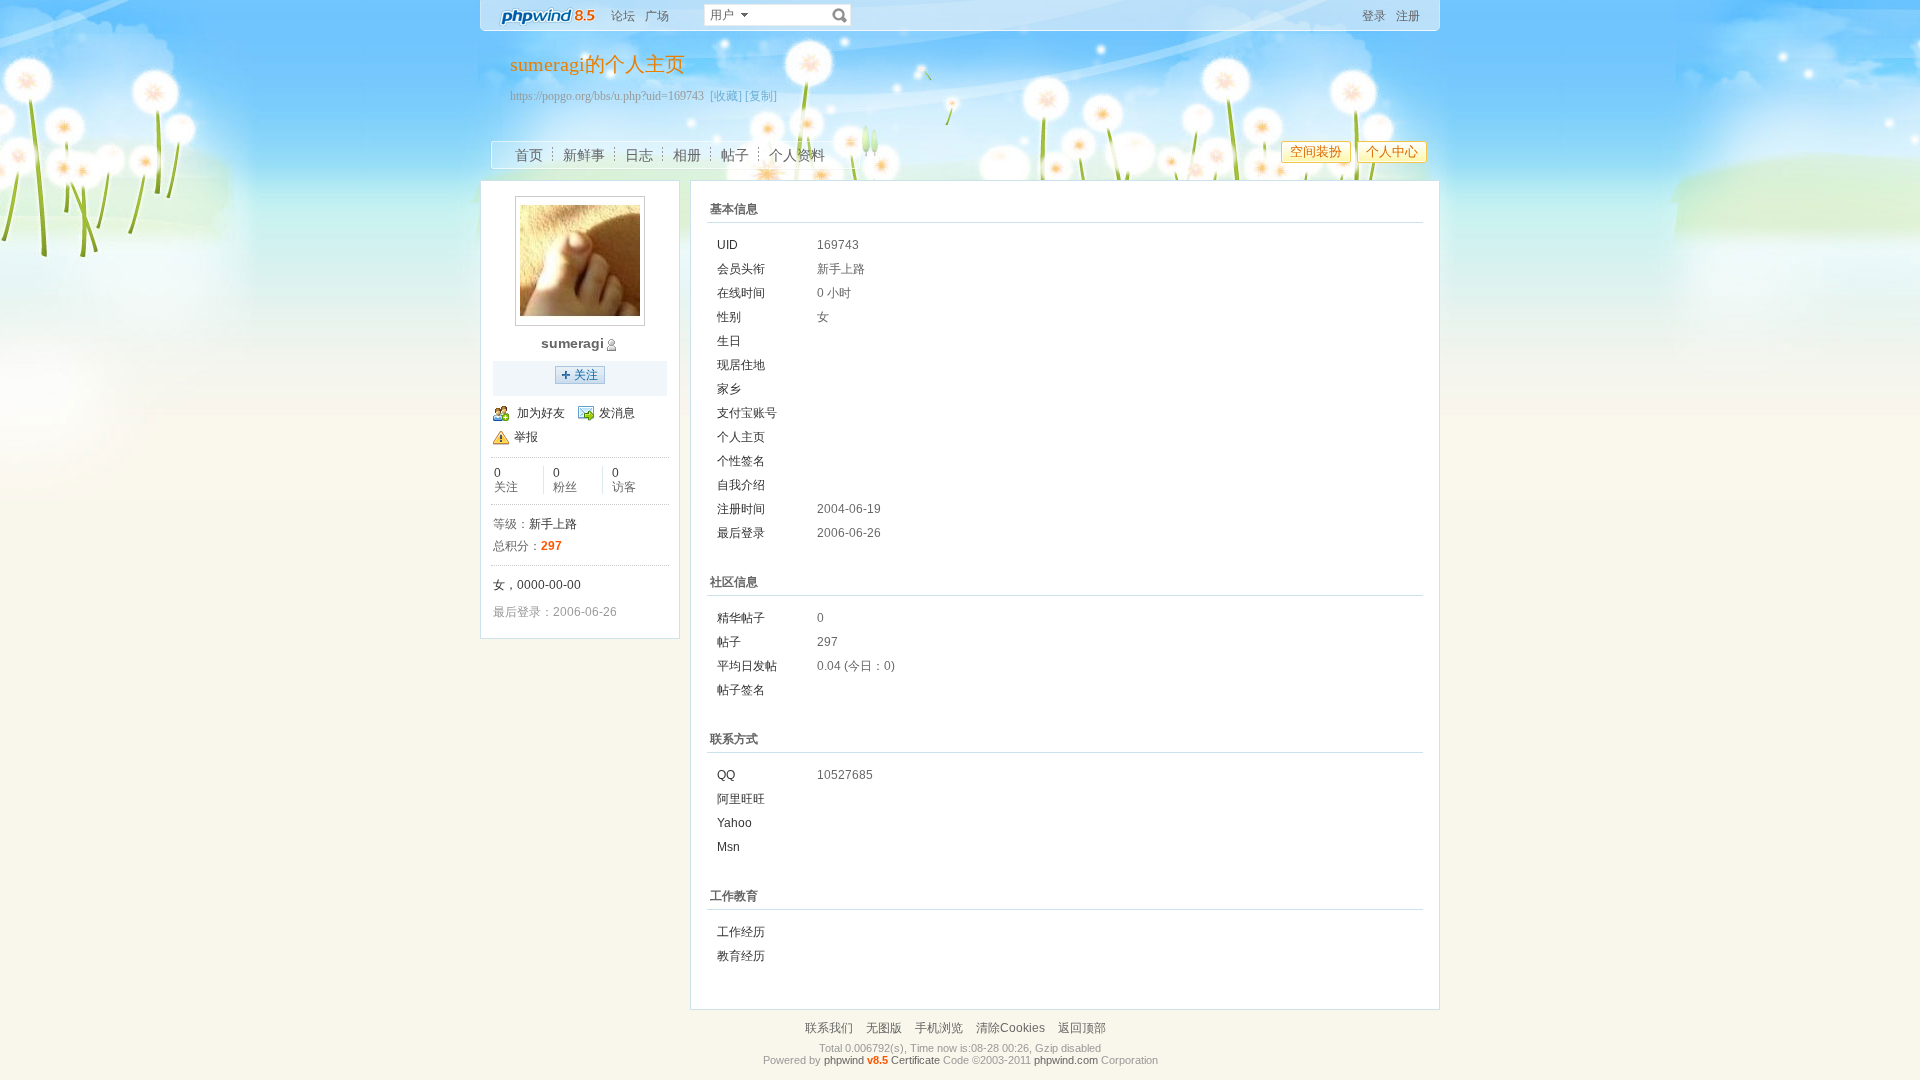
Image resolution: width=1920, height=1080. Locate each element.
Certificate (915, 1060)
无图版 (884, 1028)
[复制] (761, 96)
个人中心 (1392, 151)
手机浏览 (939, 1028)
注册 (1408, 16)
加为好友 (541, 413)
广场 (657, 16)
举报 (526, 437)
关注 (586, 375)
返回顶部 (1082, 1028)
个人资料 (797, 155)
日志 (639, 155)
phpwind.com (1066, 1060)
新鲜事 (584, 155)
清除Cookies (1010, 1028)
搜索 (840, 15)
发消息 (617, 413)
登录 (1374, 16)
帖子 (735, 155)
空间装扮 (1316, 151)
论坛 (623, 16)
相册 (687, 155)
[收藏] (726, 96)
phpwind (844, 1060)
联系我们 (829, 1028)
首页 (529, 155)
